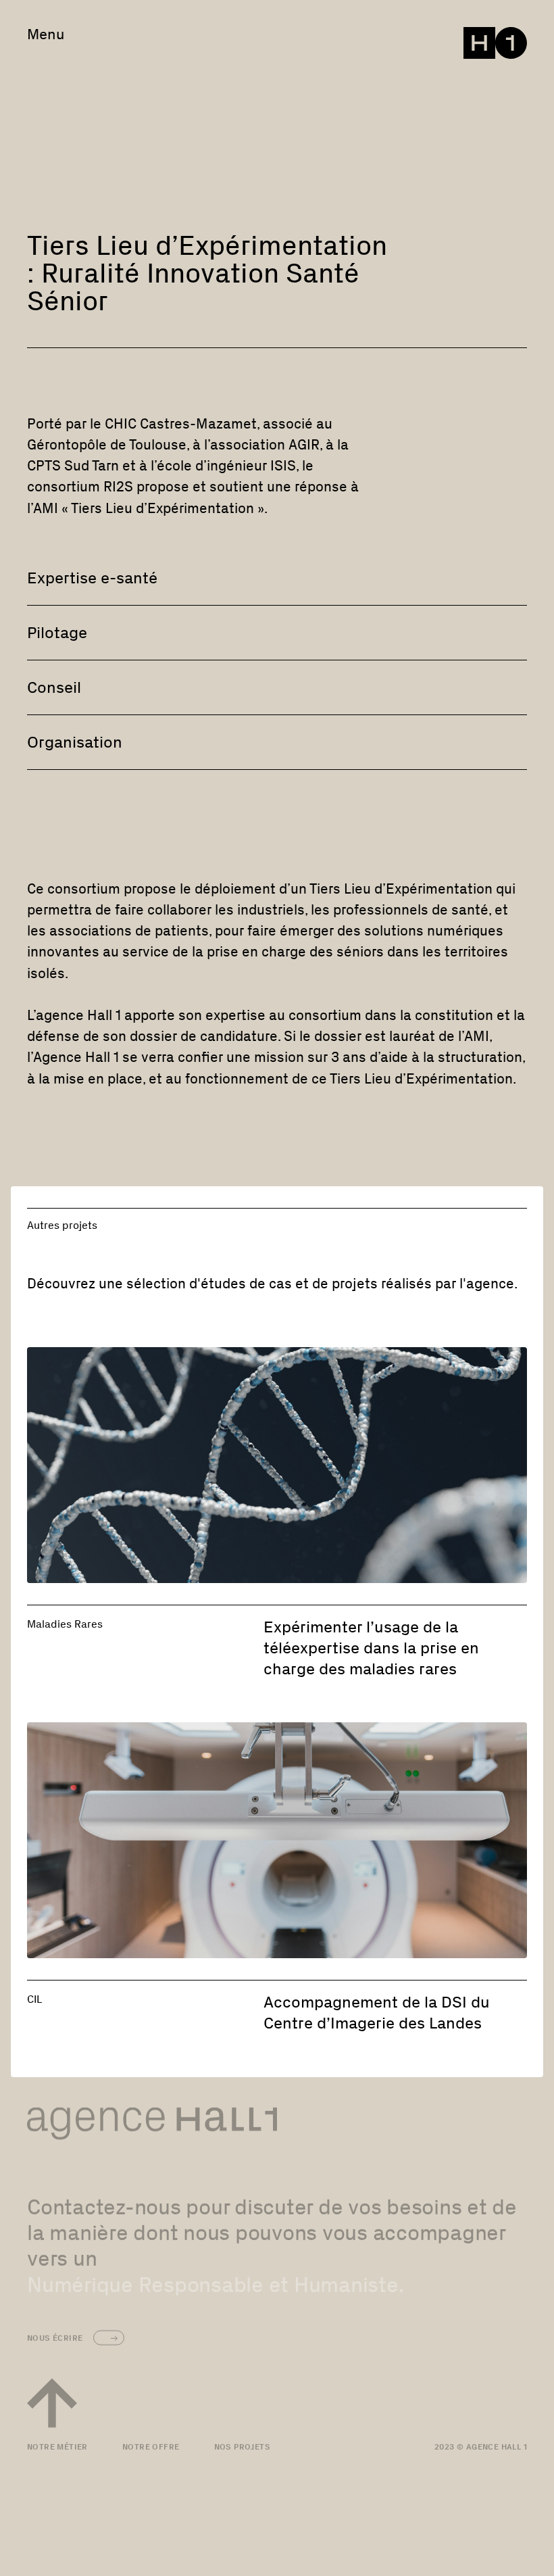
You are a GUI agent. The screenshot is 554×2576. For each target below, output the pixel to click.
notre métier (57, 2446)
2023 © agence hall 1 (481, 2446)
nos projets (242, 2446)
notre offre (151, 2446)
